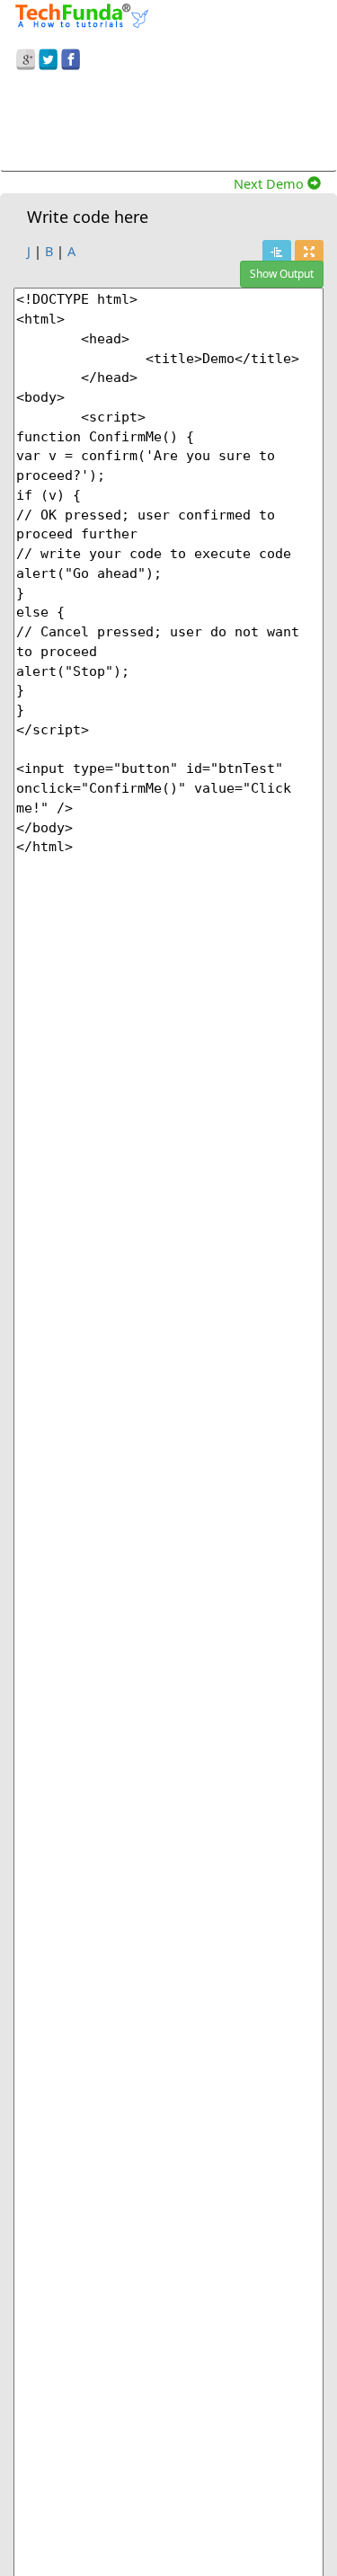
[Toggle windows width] (309, 252)
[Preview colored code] (277, 252)
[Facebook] (71, 57)
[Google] (26, 57)
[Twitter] (48, 57)
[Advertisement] (168, 124)
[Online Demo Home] (82, 13)
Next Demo (270, 183)
